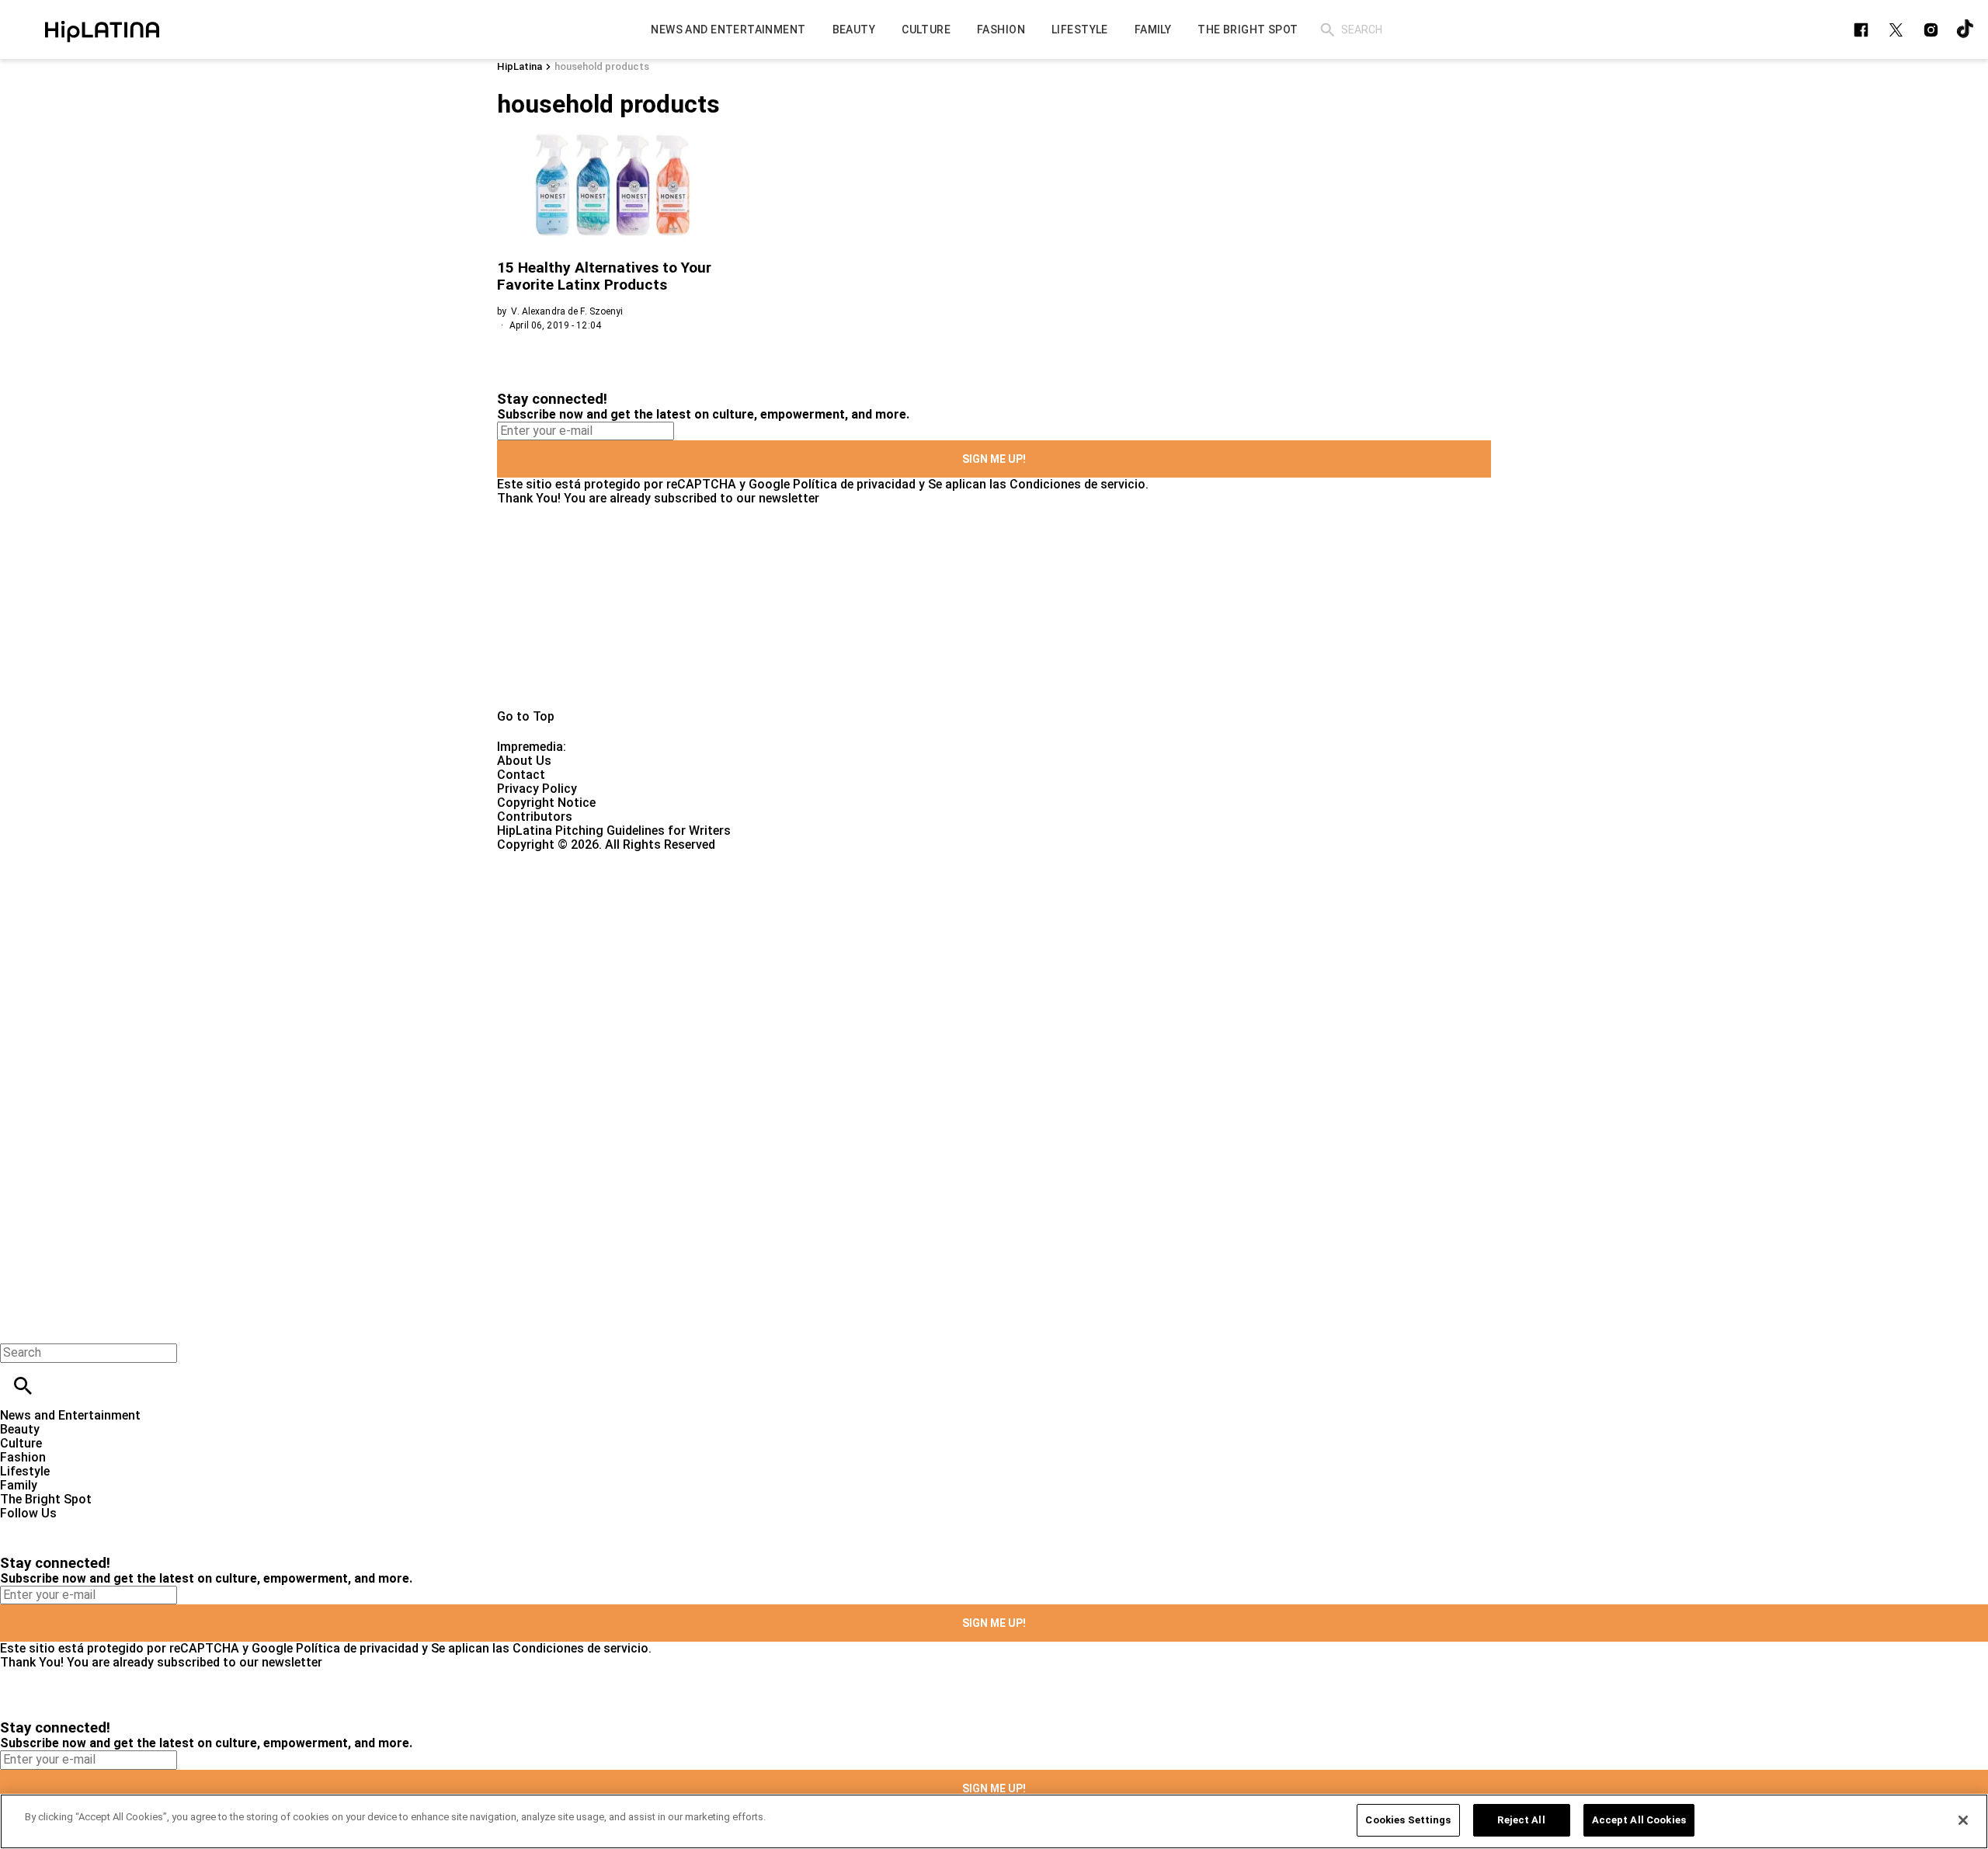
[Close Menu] (17, 1326)
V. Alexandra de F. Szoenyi (567, 311)
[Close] (1963, 1820)
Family (19, 1485)
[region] (994, 1821)
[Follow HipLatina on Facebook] (1861, 30)
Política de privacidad (854, 484)
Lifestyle (25, 1471)
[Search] (1328, 30)
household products (602, 66)
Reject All (1521, 1820)
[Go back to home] (815, 908)
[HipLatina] (102, 30)
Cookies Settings (1408, 1820)
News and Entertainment (70, 1415)
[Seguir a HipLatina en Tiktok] (1966, 30)
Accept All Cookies (1639, 1820)
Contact (521, 775)
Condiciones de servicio (1077, 484)
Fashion (23, 1457)
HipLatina (520, 66)
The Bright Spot (46, 1499)
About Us (524, 761)
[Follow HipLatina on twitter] (1896, 30)
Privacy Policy (537, 789)
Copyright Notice (546, 803)
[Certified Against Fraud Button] (553, 858)
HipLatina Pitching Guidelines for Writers (614, 831)
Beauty (20, 1429)
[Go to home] (994, 607)
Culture (21, 1443)
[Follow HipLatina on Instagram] (1931, 30)
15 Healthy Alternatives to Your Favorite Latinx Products (604, 276)
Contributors (535, 817)
